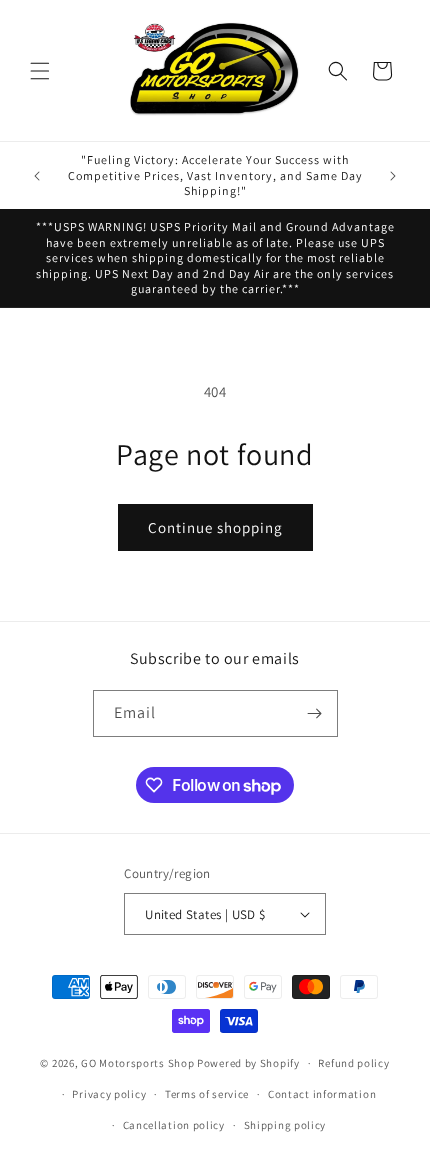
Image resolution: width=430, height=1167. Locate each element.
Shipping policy (285, 1125)
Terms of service (207, 1094)
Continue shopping (215, 527)
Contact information (322, 1094)
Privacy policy (109, 1094)
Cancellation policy (174, 1125)
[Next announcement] (393, 176)
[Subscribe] (315, 713)
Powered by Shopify (248, 1063)
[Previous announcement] (37, 176)
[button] (40, 71)
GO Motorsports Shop (137, 1063)
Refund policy (353, 1063)
